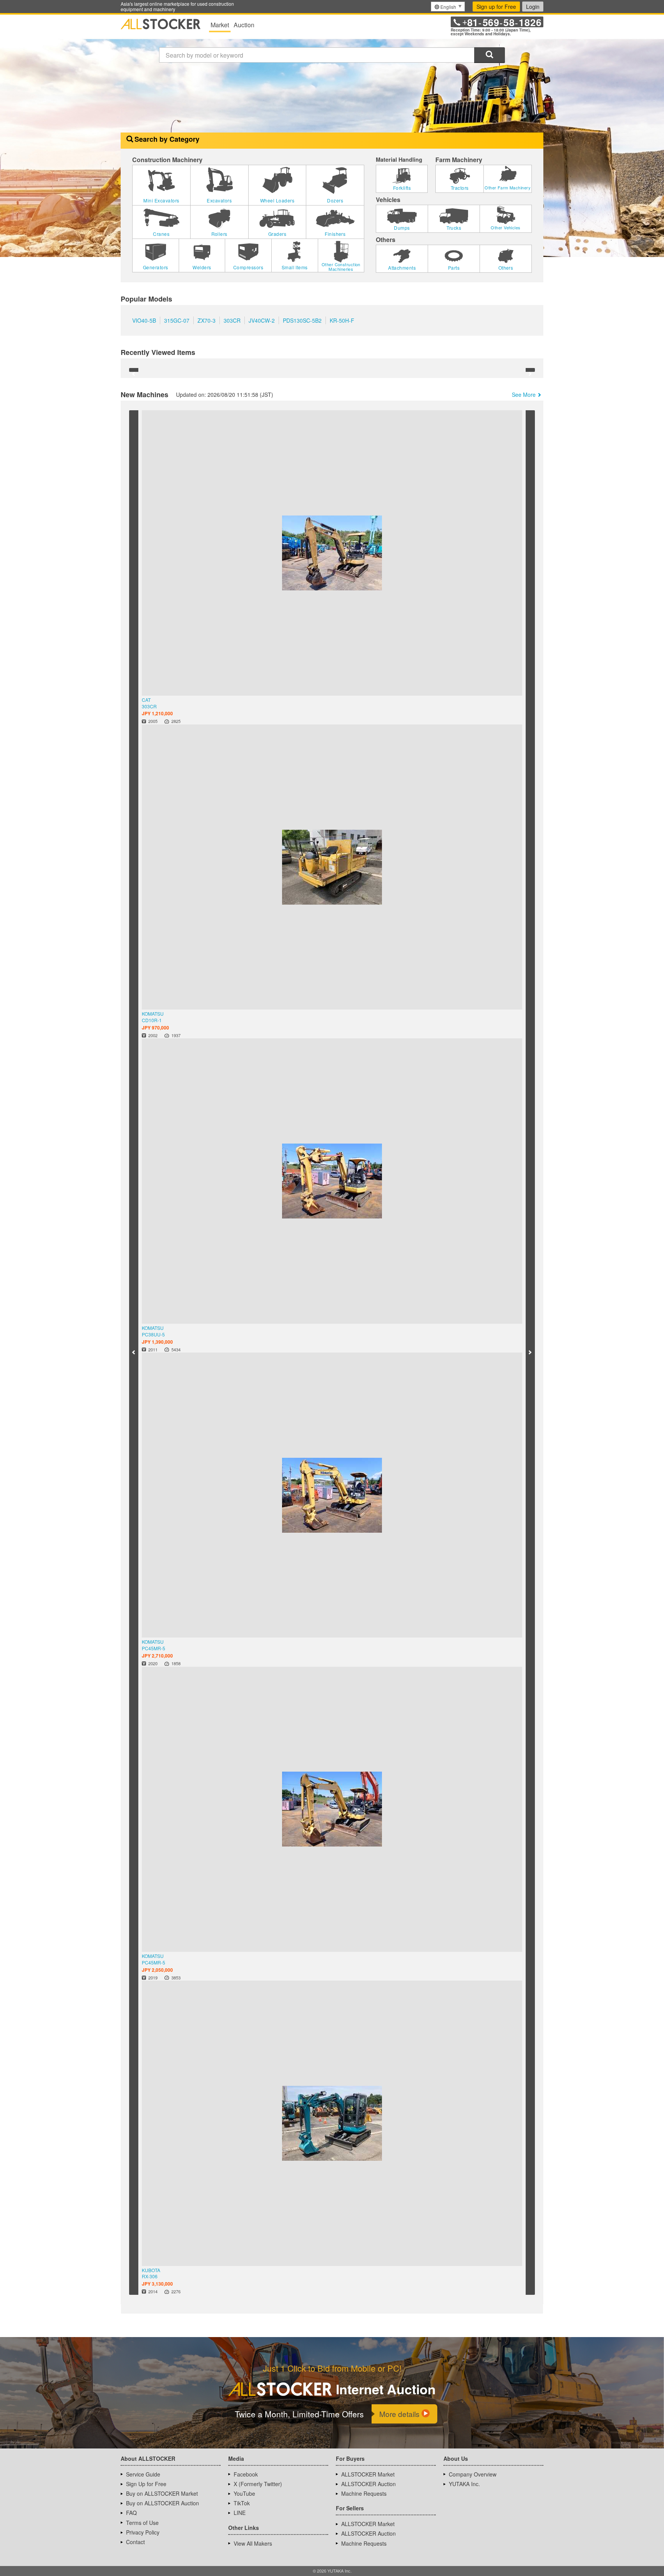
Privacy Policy (143, 689)
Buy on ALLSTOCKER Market (162, 650)
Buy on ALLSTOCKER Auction (163, 660)
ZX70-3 (207, 332)
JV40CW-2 (262, 332)
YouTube (244, 650)
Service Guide (143, 631)
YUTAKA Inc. (464, 641)
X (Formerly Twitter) (258, 641)
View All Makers (253, 700)
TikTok (242, 660)
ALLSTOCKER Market (368, 631)
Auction (244, 25)
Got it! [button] (584, 2555)
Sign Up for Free (146, 641)
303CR (232, 332)
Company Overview (473, 631)
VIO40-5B (144, 332)
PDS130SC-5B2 (302, 332)
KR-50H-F (342, 332)
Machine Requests (364, 650)
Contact (135, 699)
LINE (240, 670)
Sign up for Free (496, 7)
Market (220, 25)
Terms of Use (142, 680)
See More (524, 364)
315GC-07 (177, 332)
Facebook (246, 631)
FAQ (131, 670)
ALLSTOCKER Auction (369, 641)
